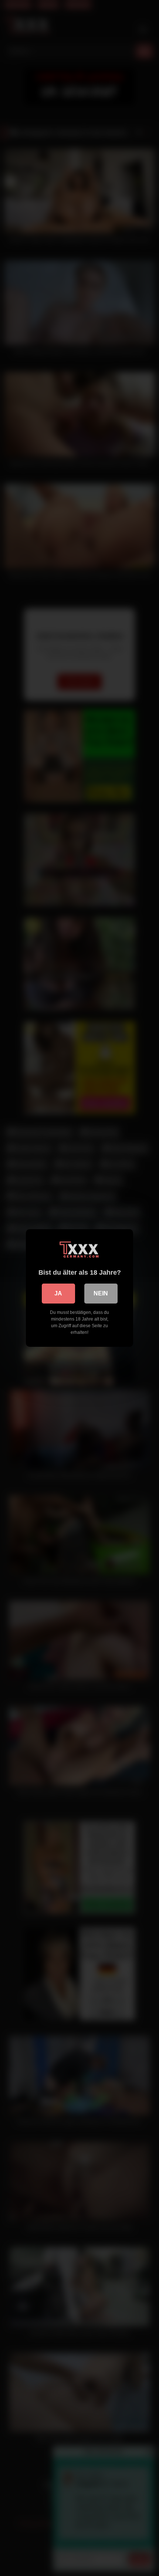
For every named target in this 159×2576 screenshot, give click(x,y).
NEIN (101, 1293)
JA (58, 1293)
